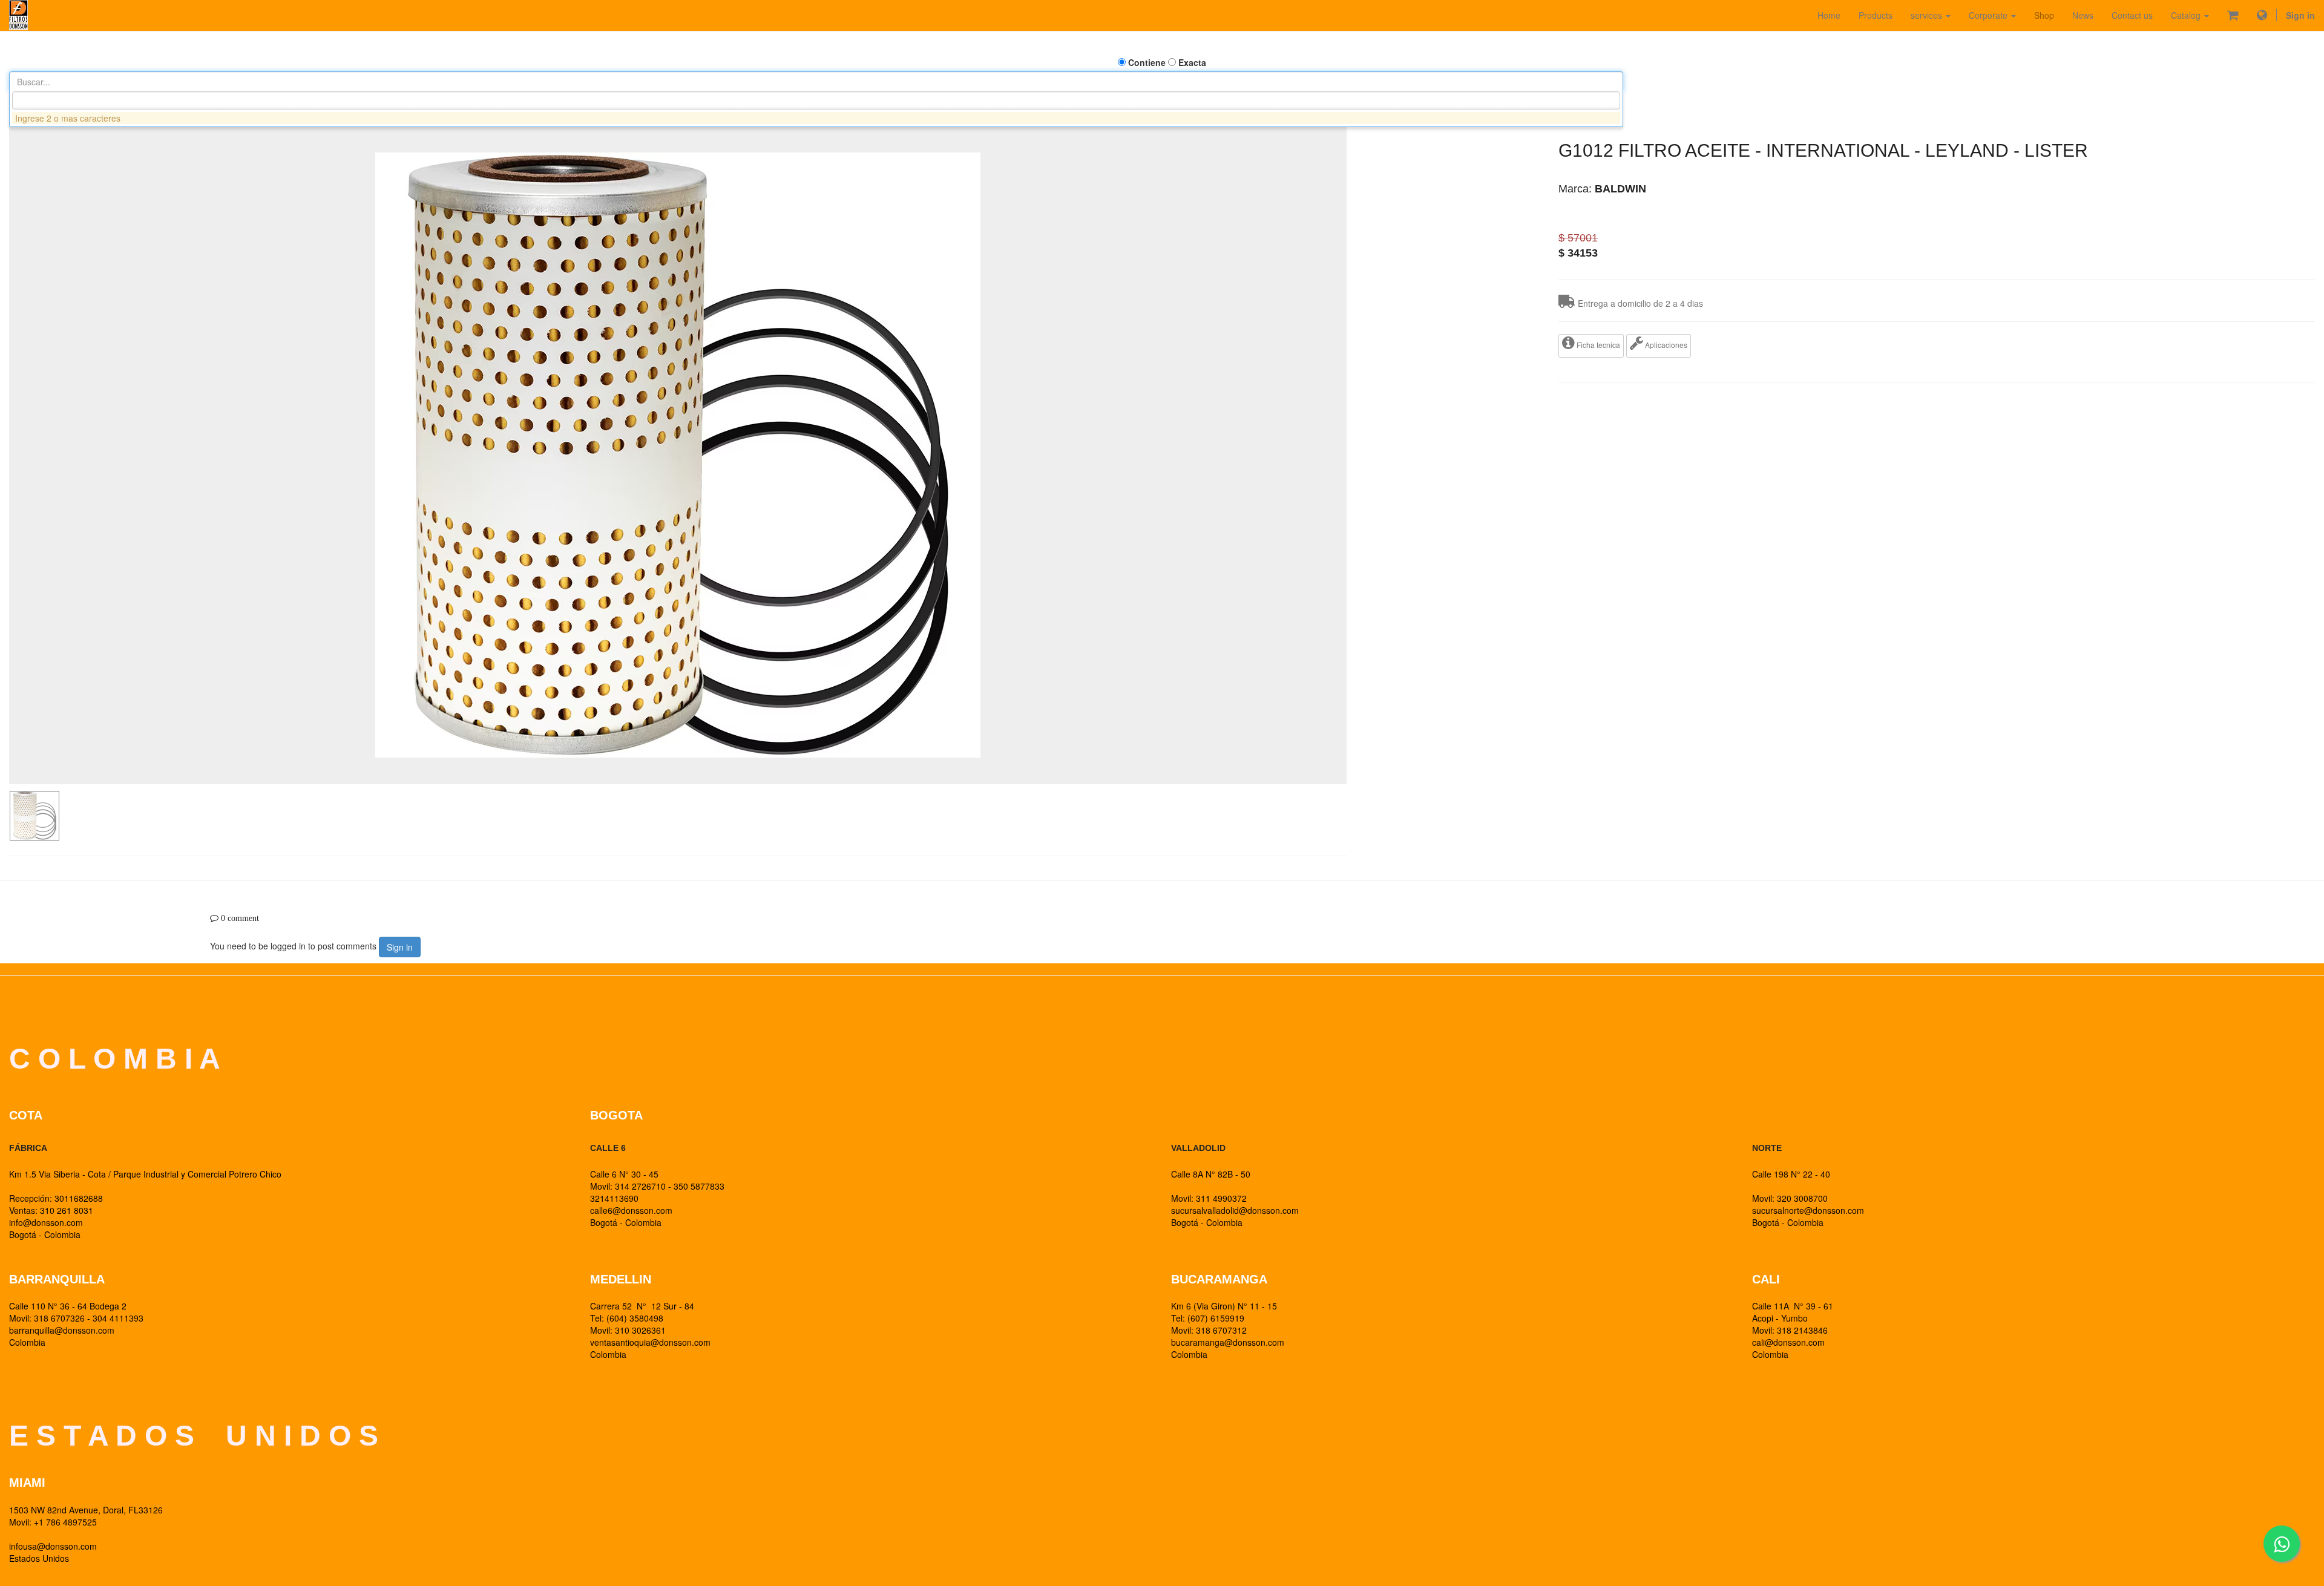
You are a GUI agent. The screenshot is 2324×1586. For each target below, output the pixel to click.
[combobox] (816, 100)
